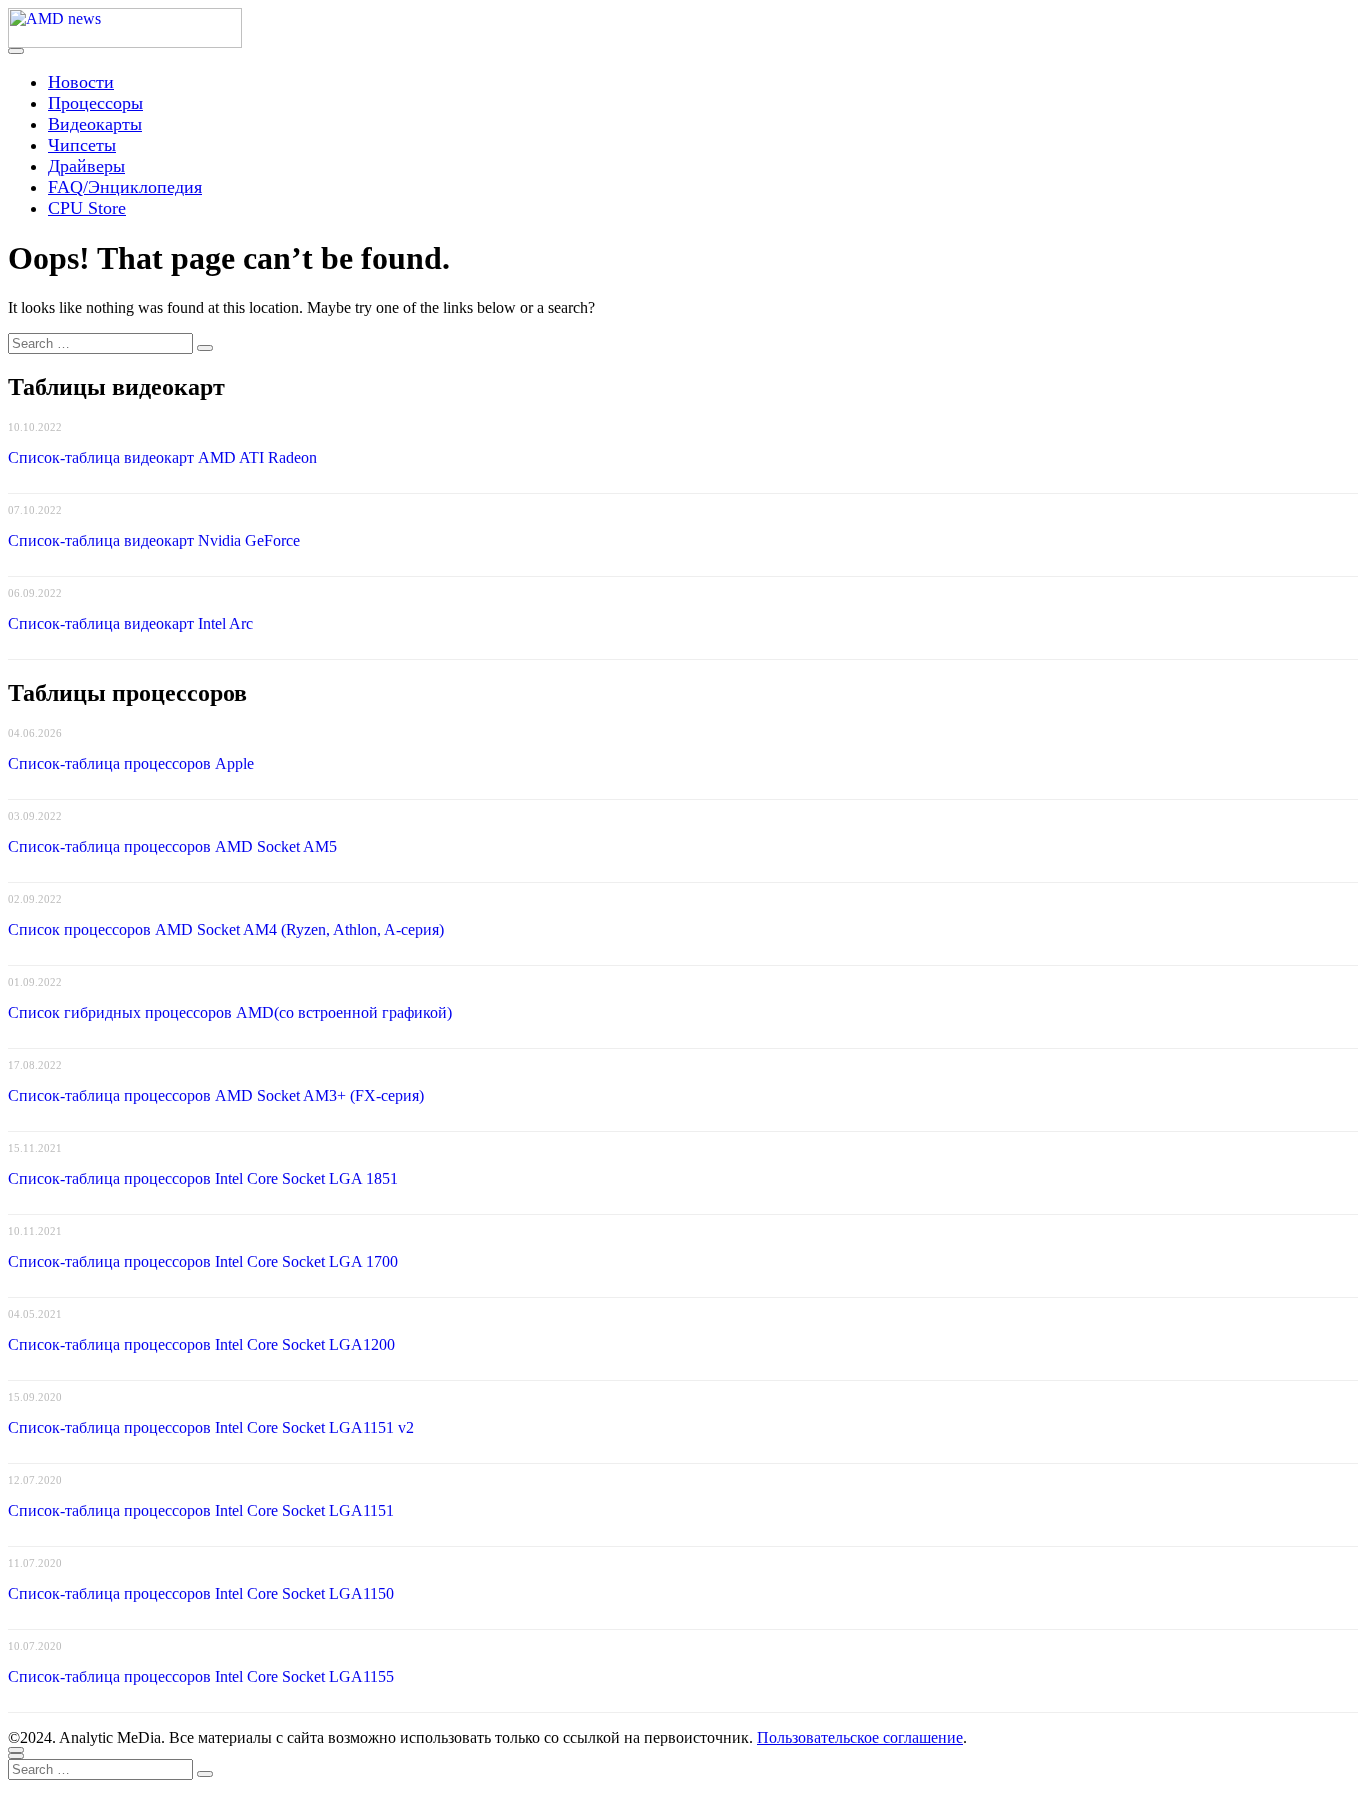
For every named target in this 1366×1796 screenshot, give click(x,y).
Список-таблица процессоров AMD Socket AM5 (172, 846)
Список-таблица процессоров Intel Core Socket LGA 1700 (203, 1261)
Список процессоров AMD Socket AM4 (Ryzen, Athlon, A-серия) (226, 929)
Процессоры (95, 103)
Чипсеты (82, 145)
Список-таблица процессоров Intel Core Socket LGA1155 (201, 1676)
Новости (81, 82)
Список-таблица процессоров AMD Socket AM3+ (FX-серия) (216, 1095)
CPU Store (87, 208)
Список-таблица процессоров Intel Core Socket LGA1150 (201, 1593)
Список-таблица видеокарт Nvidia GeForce (154, 540)
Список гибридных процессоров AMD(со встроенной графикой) (230, 1012)
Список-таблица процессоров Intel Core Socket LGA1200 (201, 1344)
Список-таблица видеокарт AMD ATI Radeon (162, 457)
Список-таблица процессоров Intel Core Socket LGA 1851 (203, 1178)
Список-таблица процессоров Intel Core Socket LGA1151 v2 (211, 1427)
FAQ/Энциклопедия (125, 187)
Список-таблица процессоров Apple (131, 763)
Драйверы (86, 166)
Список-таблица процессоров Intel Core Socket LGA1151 (201, 1510)
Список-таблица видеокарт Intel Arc (130, 623)
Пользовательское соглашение (860, 1737)
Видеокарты (95, 124)
